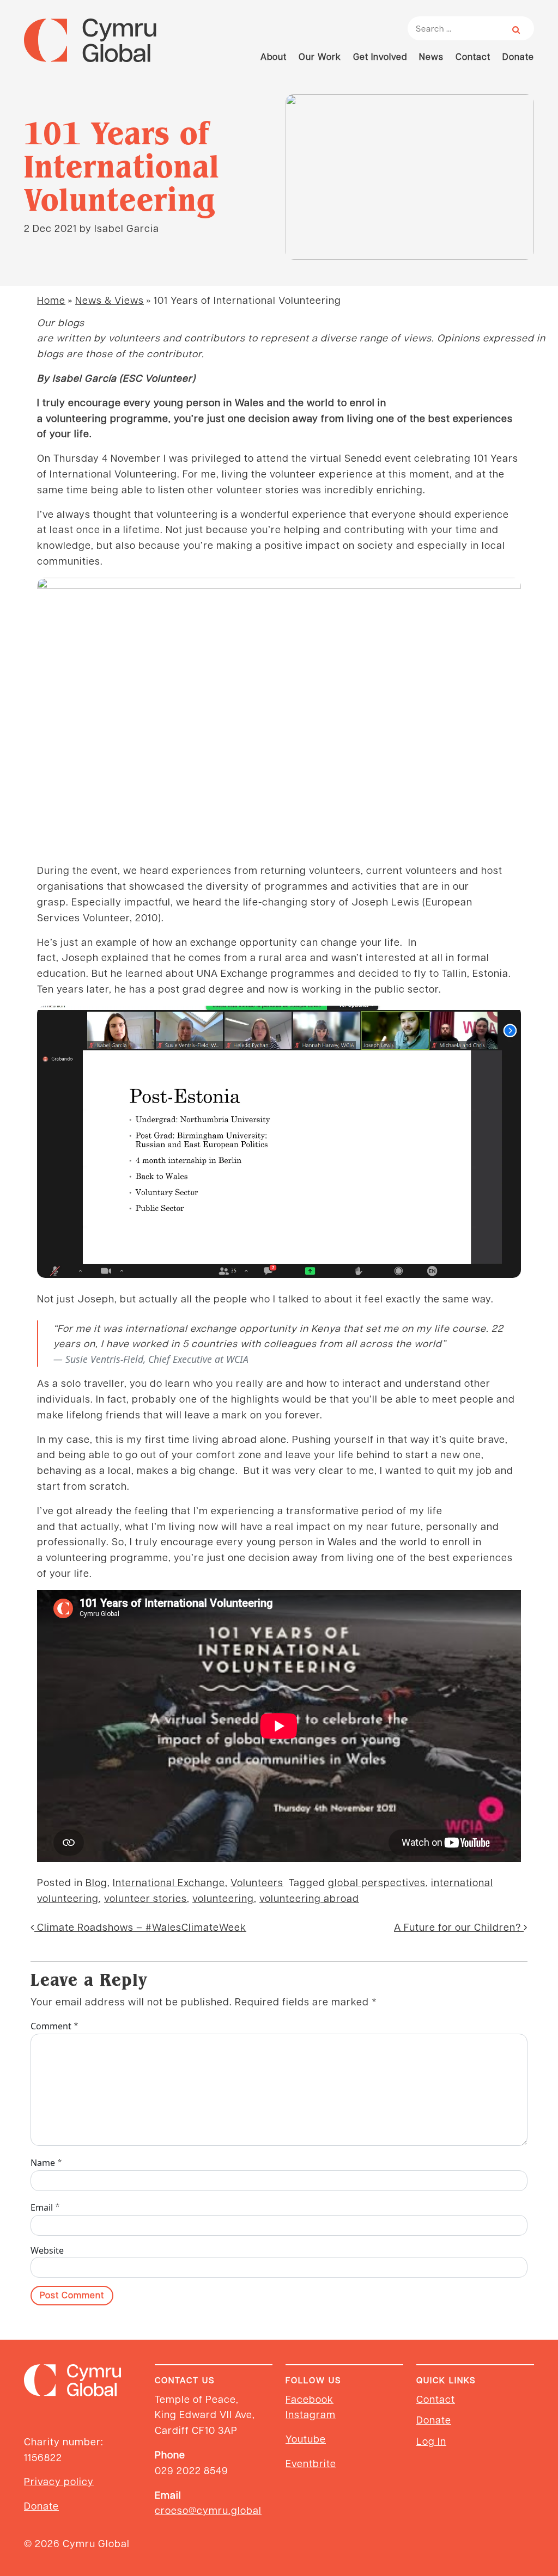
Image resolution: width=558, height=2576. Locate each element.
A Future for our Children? (459, 1927)
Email (46, 2207)
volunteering (223, 1898)
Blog (96, 1882)
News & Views (110, 300)
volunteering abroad (309, 1898)
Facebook (310, 2399)
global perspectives (377, 1882)
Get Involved (380, 56)
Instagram (311, 2414)
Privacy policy (59, 2481)
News (431, 56)
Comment (55, 2026)
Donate (518, 56)
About (274, 56)
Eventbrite (311, 2463)
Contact (473, 56)
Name (47, 2162)
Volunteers (257, 1882)
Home (51, 300)
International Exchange (169, 1882)
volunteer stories (145, 1898)
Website (47, 2250)
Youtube (306, 2439)
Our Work (320, 56)
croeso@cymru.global (208, 2510)
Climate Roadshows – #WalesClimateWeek (140, 1927)
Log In (431, 2441)
